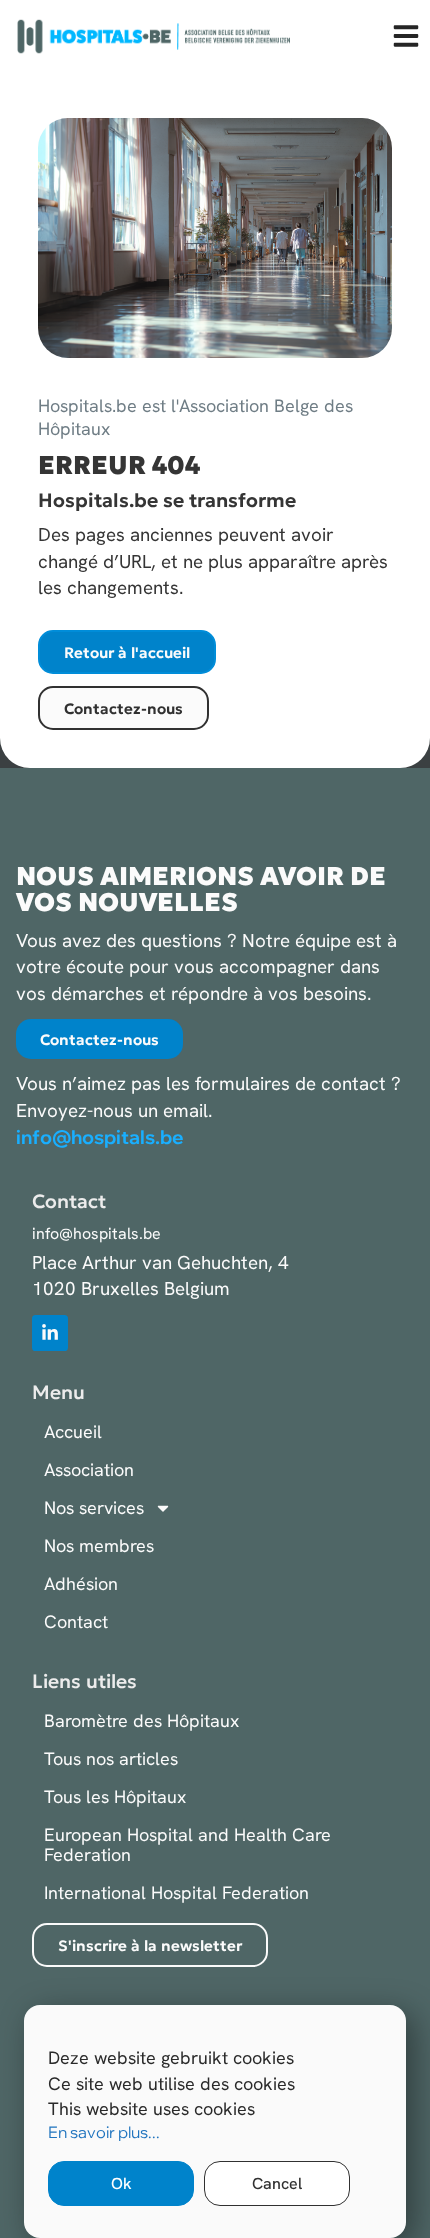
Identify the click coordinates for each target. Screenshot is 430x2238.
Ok (121, 2183)
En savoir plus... (104, 2132)
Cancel (277, 2183)
